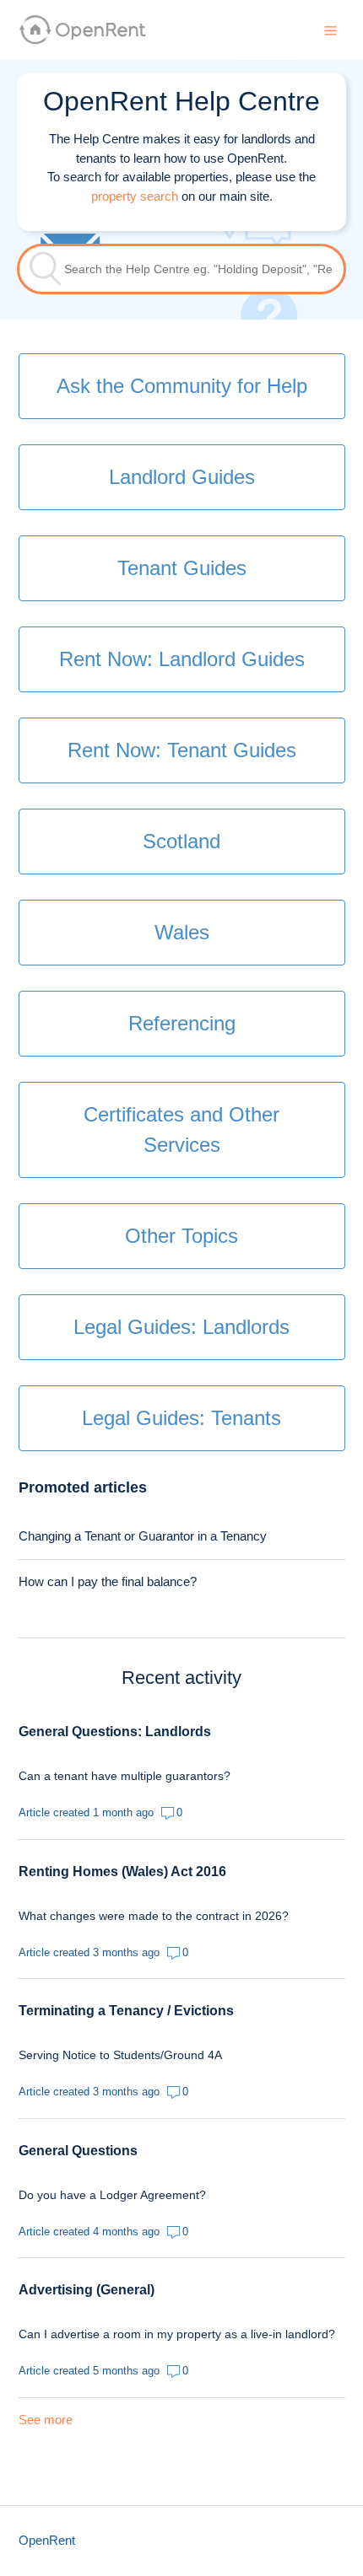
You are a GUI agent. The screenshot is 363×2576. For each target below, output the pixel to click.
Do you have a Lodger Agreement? (112, 2195)
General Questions (78, 2151)
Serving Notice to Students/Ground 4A (120, 2055)
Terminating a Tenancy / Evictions (126, 2011)
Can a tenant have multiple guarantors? (125, 1776)
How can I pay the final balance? (108, 1581)
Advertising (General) (87, 2290)
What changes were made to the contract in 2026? (154, 1916)
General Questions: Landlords (115, 1732)
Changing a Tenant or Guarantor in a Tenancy (143, 1536)
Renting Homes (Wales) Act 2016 (122, 1871)
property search (135, 196)
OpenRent (47, 2540)
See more (46, 2420)
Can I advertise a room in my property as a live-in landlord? (177, 2334)
